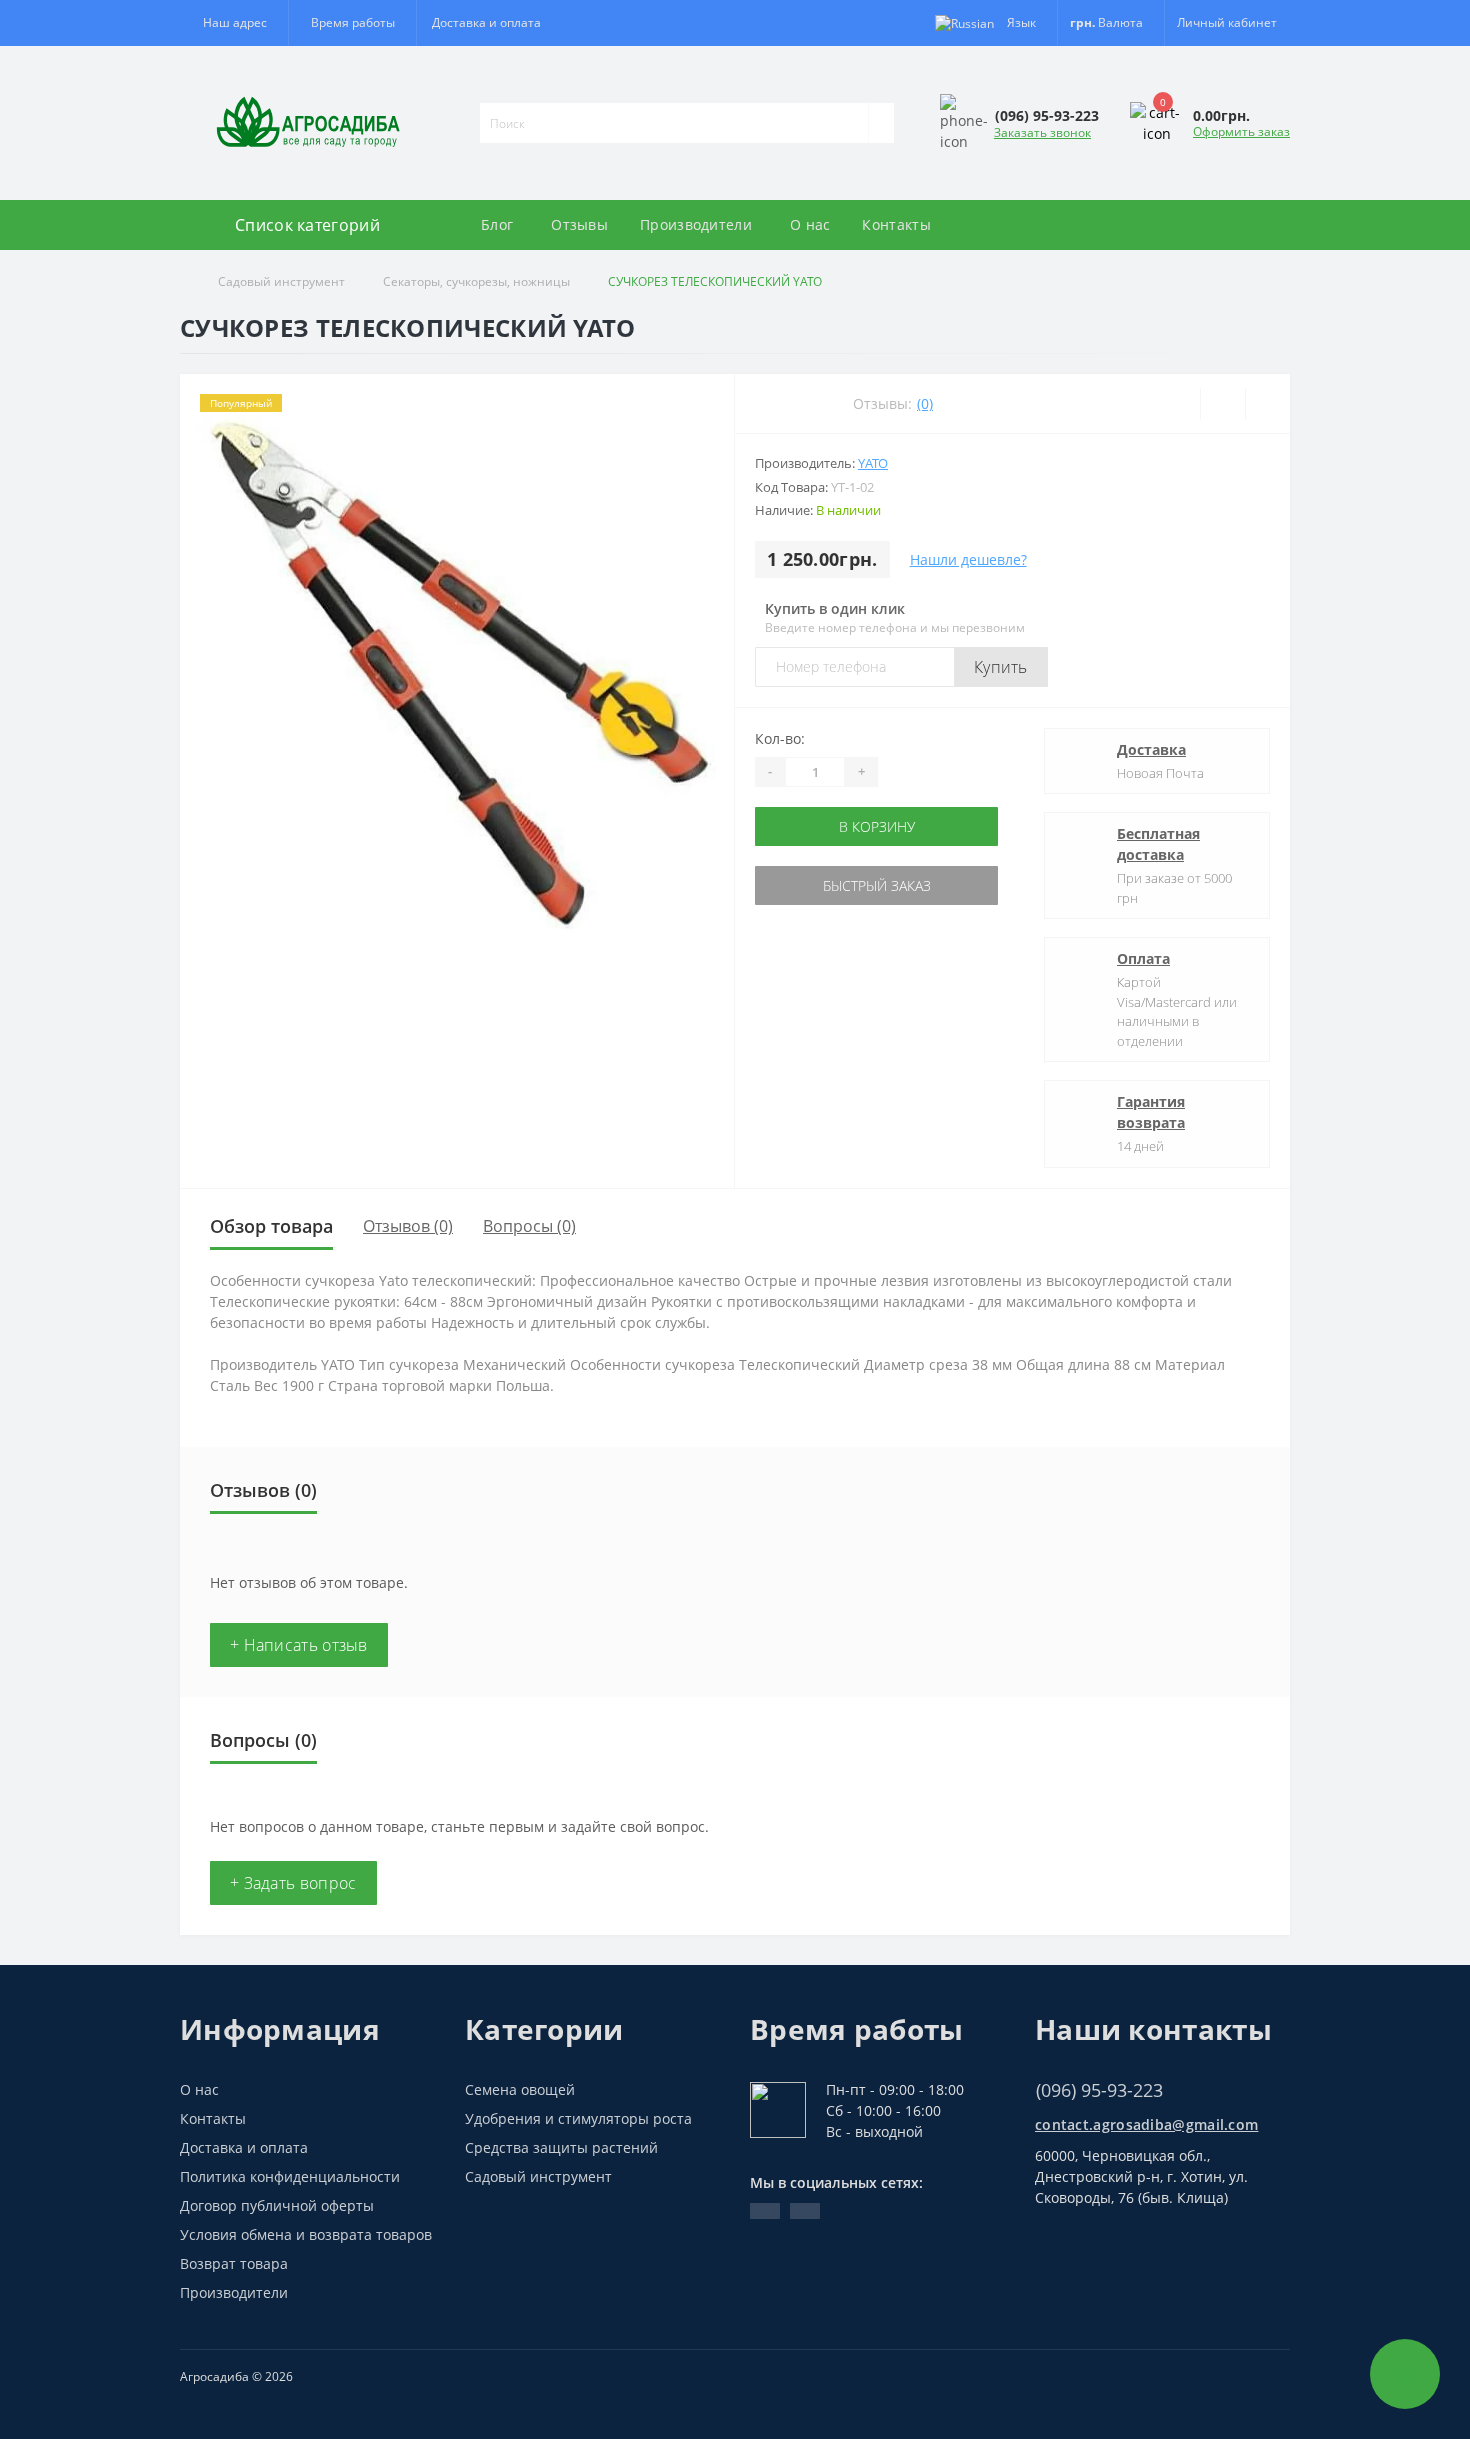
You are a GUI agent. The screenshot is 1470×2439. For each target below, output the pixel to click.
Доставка (1151, 749)
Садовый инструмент (281, 281)
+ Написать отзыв (299, 1645)
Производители (696, 224)
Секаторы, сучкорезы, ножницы (476, 281)
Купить (1001, 667)
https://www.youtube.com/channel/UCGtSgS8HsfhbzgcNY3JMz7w (765, 2211)
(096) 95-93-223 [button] (1099, 2090)
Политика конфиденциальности (290, 2176)
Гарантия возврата (1151, 1112)
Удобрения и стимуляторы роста (578, 2118)
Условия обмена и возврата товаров (306, 2234)
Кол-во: (780, 738)
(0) (925, 403)
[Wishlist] (1222, 404)
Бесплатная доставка (1158, 844)
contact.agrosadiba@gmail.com (1146, 2124)
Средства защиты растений (561, 2147)
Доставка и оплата (486, 22)
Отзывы (579, 224)
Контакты (896, 224)
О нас (810, 224)
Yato (873, 463)
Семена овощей (520, 2089)
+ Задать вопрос (293, 1883)
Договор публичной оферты (277, 2205)
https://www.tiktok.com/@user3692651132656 (805, 2211)
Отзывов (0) (408, 1226)
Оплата (1143, 958)
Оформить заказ (1241, 131)
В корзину (877, 826)
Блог (497, 224)
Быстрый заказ (877, 885)
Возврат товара (234, 2263)
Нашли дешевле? (968, 559)
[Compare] (1267, 404)
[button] (352, 23)
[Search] (881, 123)
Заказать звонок (1042, 132)
